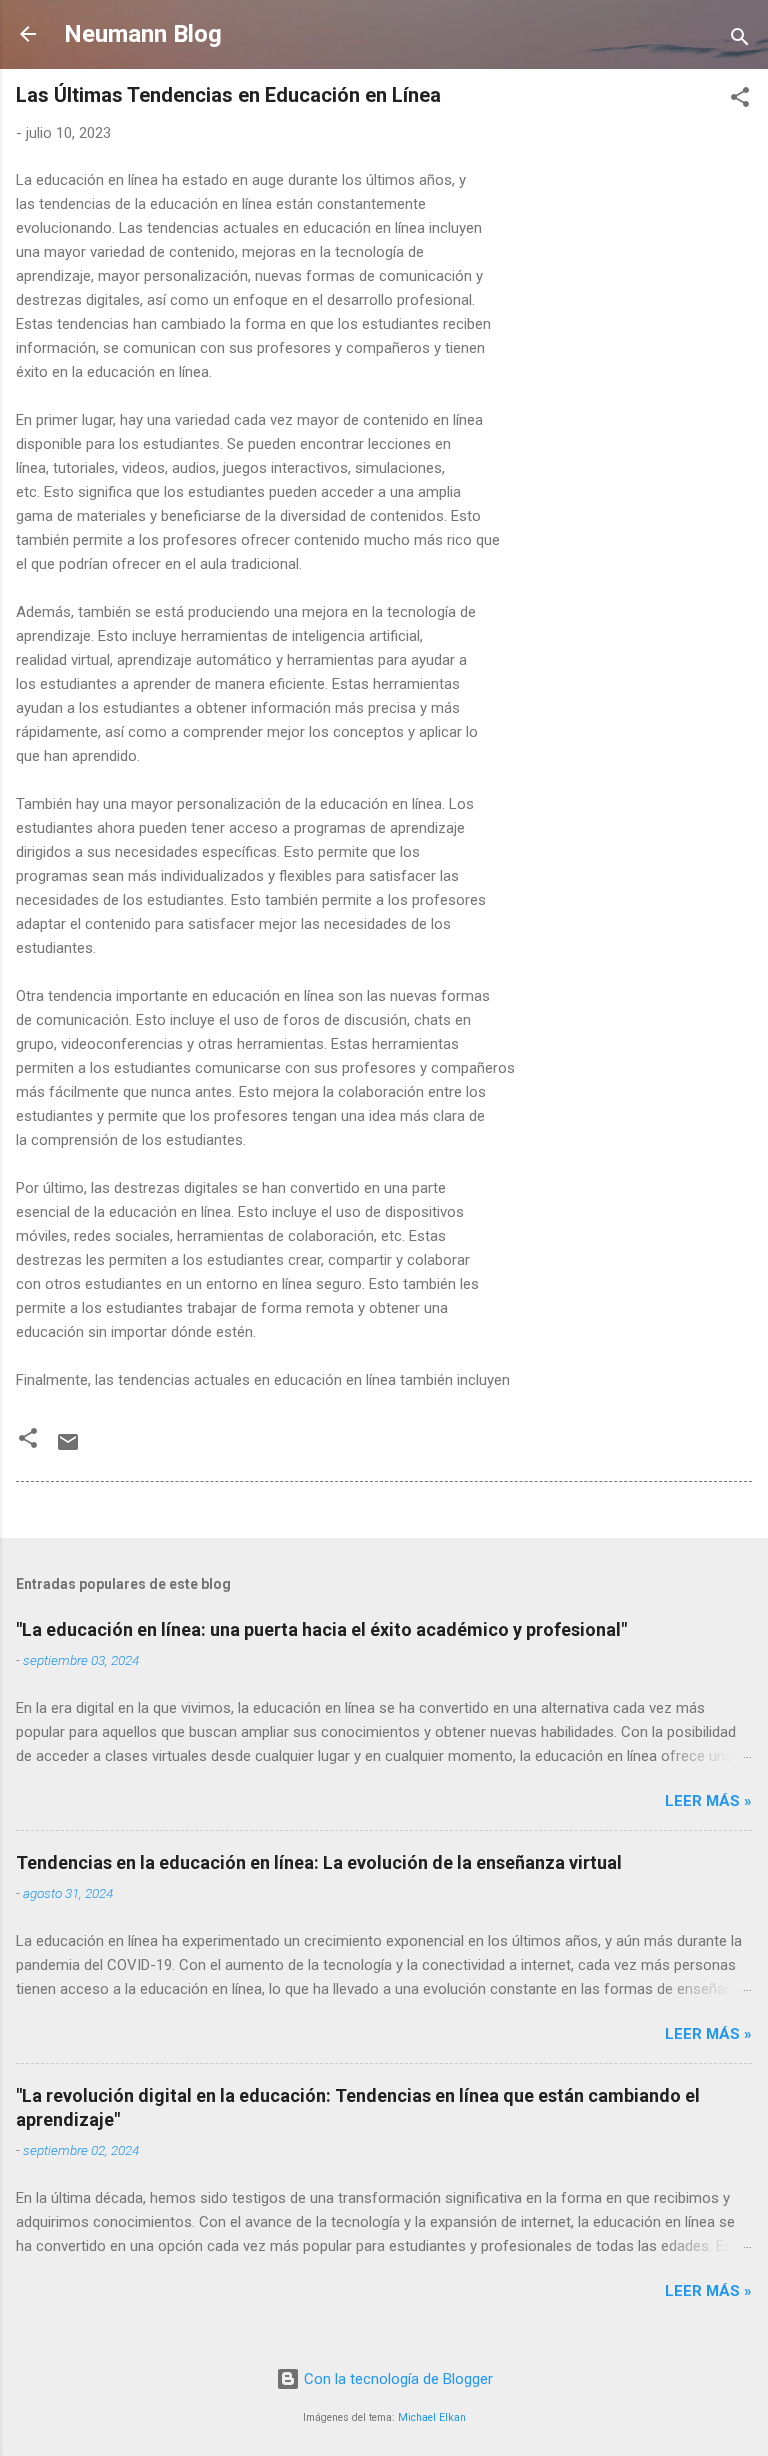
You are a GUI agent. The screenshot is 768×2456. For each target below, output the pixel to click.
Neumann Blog (143, 34)
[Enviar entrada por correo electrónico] (68, 1449)
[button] (740, 100)
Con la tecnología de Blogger (396, 2379)
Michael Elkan (432, 2417)
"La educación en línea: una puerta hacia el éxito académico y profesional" (321, 1629)
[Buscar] (740, 40)
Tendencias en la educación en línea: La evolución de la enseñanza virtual (319, 1862)
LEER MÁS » (708, 1801)
